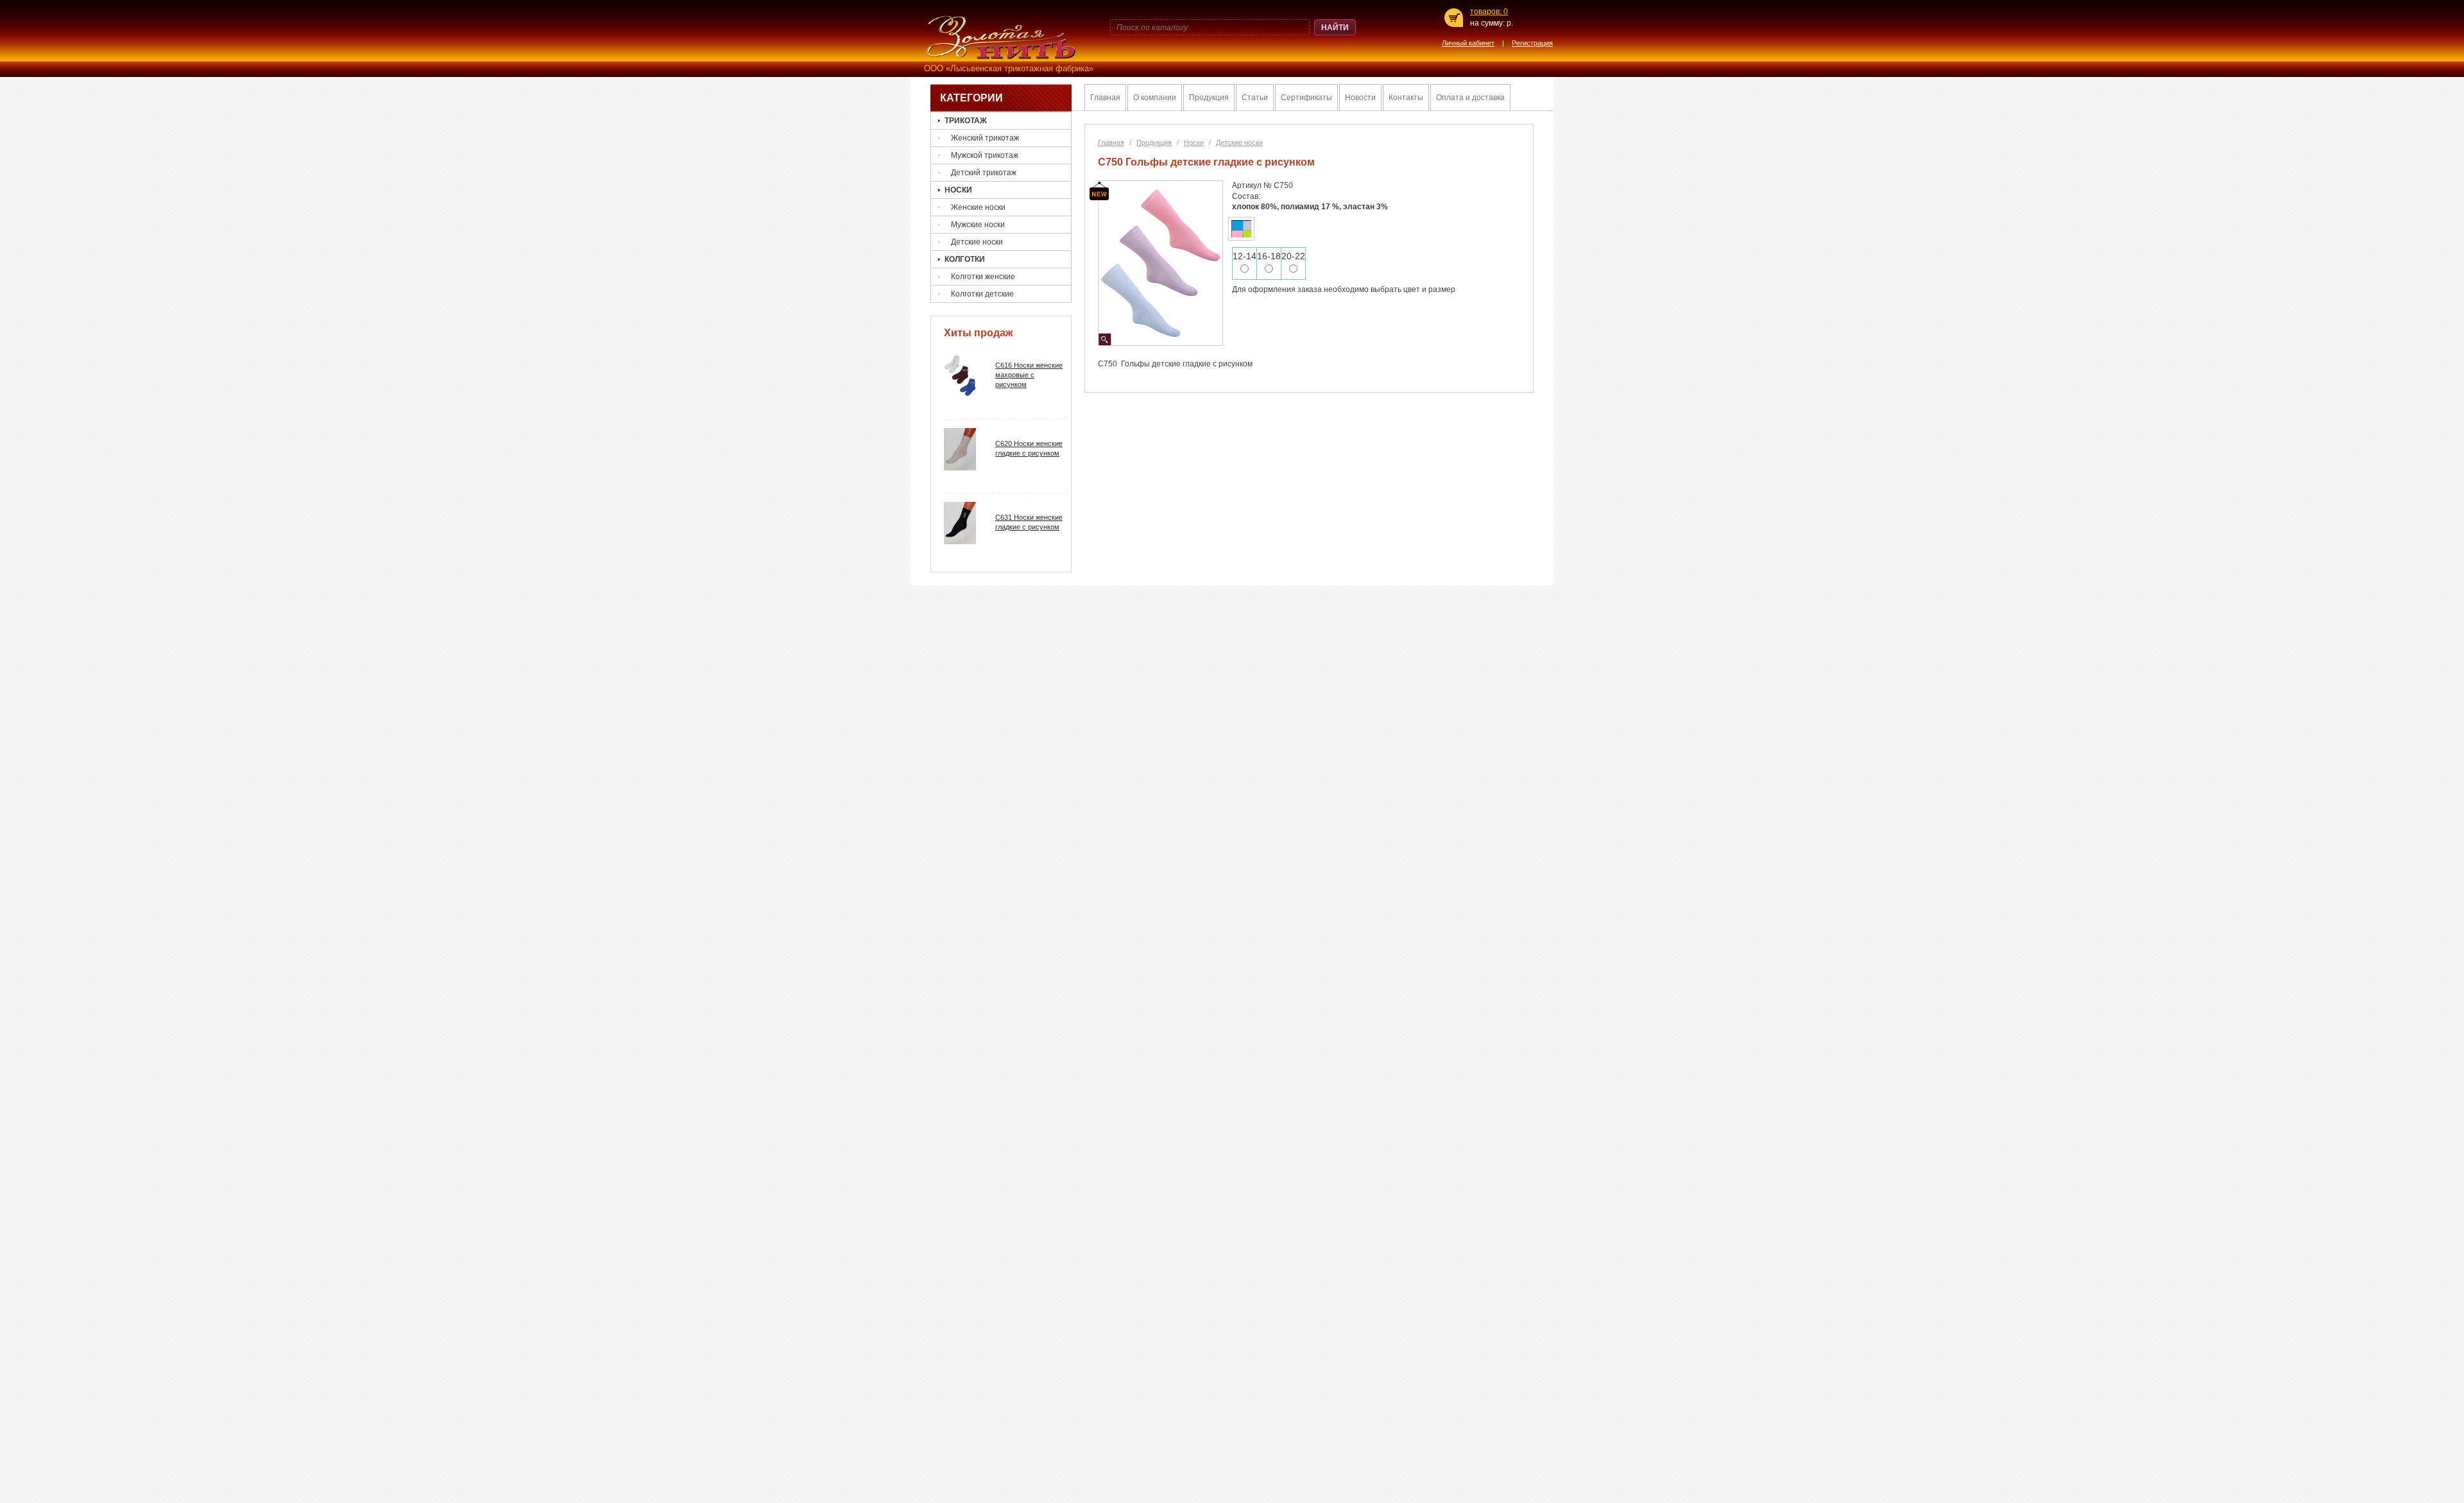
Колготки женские (983, 277)
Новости (1360, 98)
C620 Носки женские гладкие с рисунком (1029, 448)
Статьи (1255, 98)
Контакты (1406, 98)
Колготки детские (982, 294)
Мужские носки (978, 225)
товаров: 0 (1489, 12)
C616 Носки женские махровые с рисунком (1029, 375)
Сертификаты (1306, 98)
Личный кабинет (1468, 43)
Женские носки (978, 207)
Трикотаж (966, 121)
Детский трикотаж (984, 173)
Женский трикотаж (985, 138)
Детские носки (977, 242)
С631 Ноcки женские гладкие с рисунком (1029, 522)
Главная (1105, 98)
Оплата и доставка (1470, 98)
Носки (958, 190)
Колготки (965, 259)
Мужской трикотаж (985, 155)
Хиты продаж (978, 333)
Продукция (1209, 98)
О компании (1155, 98)
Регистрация (1532, 43)
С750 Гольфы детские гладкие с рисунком (1206, 162)
